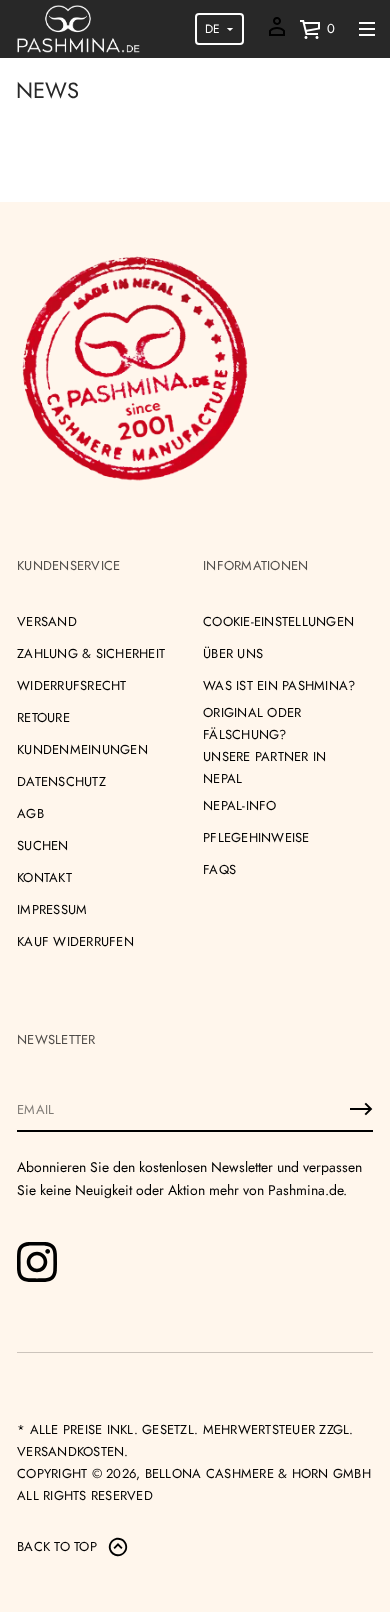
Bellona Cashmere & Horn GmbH (258, 1473)
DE (212, 29)
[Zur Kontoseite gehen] (277, 33)
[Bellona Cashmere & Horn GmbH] (78, 29)
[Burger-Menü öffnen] (367, 29)
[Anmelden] (361, 1109)
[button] (317, 29)
